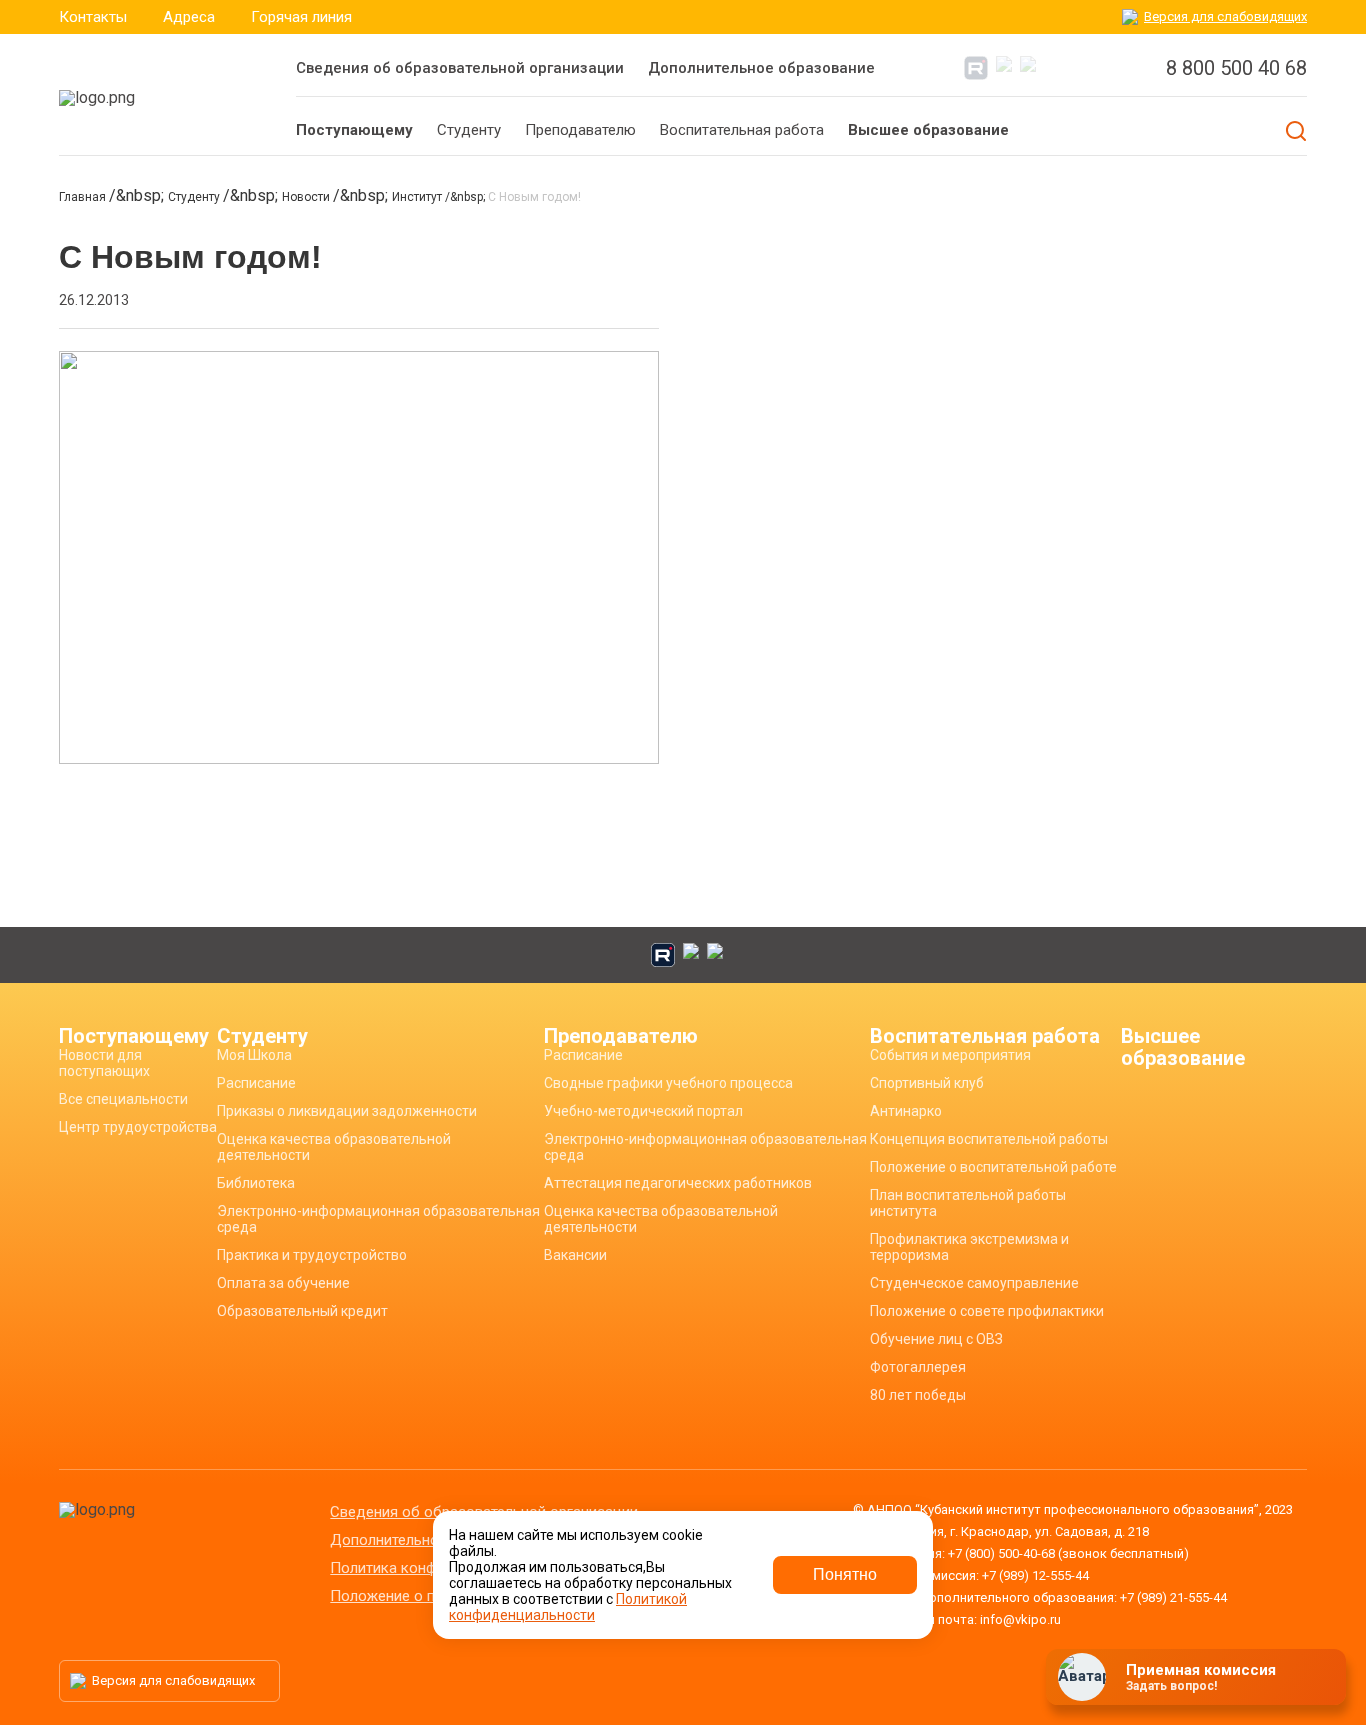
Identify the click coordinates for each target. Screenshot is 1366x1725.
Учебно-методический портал (643, 1111)
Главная (84, 197)
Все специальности (123, 1099)
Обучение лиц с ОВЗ (936, 1339)
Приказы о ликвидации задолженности (347, 1111)
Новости (307, 197)
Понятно (845, 1574)
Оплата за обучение (283, 1283)
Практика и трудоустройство (312, 1255)
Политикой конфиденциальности (568, 1607)
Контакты (93, 17)
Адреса (189, 17)
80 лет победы (918, 1395)
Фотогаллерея (918, 1367)
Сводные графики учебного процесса (668, 1083)
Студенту (195, 197)
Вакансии (575, 1255)
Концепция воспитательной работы (989, 1139)
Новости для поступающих (104, 1063)
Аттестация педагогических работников (678, 1183)
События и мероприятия (950, 1055)
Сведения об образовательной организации (460, 68)
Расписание (256, 1083)
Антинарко (906, 1111)
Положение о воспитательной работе (993, 1167)
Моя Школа (254, 1055)
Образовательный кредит (302, 1311)
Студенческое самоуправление (974, 1283)
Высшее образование (1183, 1047)
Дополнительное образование (761, 68)
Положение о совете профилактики (987, 1311)
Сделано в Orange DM (1186, 1683)
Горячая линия (301, 17)
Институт (418, 197)
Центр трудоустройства (138, 1127)
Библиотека (256, 1183)
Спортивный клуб (927, 1083)
